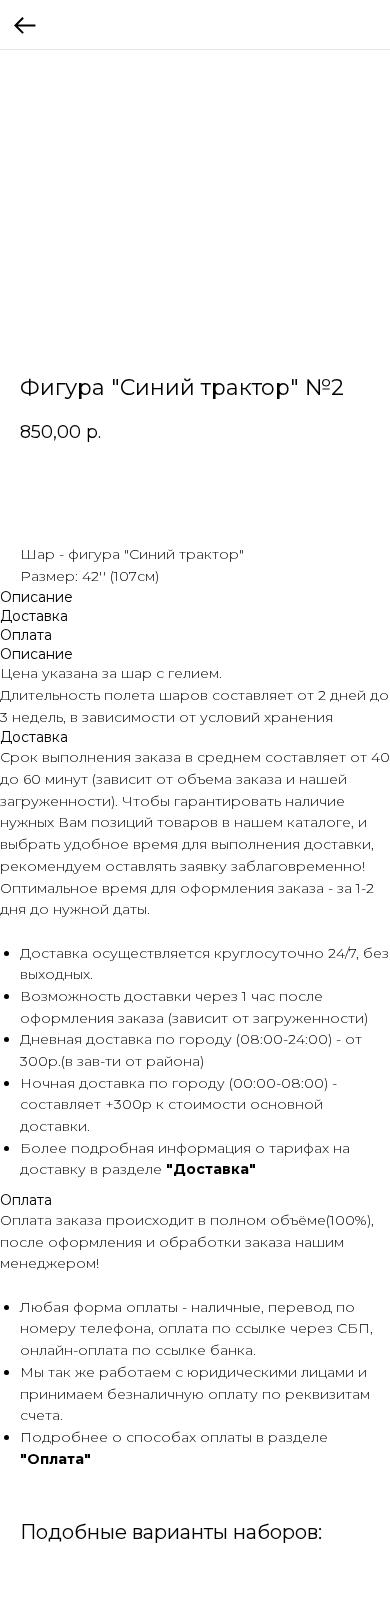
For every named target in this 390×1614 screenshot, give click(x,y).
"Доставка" (211, 1169)
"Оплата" (55, 1459)
